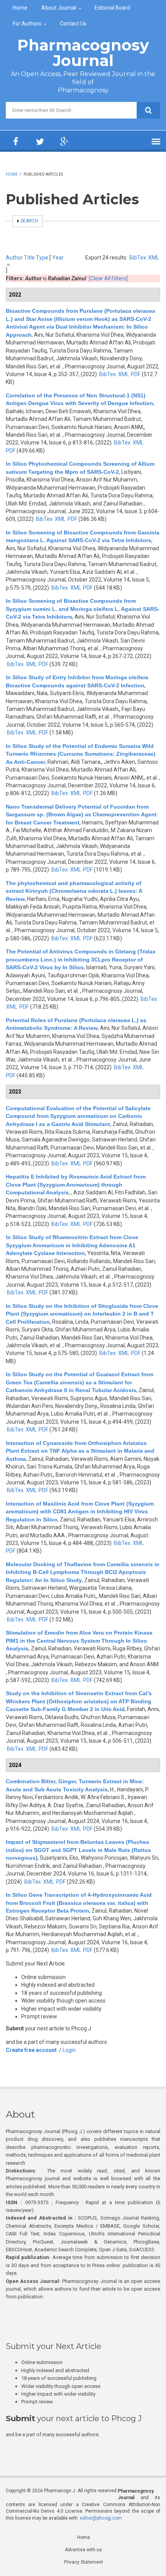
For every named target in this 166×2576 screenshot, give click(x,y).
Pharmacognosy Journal (83, 53)
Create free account (31, 2050)
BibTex (138, 258)
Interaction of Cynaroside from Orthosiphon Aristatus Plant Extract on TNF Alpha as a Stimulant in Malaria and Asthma (80, 1451)
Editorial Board (112, 8)
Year (58, 258)
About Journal (59, 8)
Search (29, 221)
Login (69, 2050)
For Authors (27, 24)
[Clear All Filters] (108, 278)
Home (20, 8)
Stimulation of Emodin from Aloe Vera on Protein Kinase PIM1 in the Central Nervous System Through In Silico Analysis (79, 1641)
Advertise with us (83, 2550)
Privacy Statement (84, 2562)
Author (14, 258)
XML (154, 258)
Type (42, 258)
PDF (136, 374)
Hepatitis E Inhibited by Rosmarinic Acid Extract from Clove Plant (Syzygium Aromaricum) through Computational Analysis (76, 1185)
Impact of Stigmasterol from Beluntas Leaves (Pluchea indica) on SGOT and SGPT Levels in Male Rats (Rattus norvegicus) (78, 1850)
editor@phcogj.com (101, 2518)
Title (29, 258)
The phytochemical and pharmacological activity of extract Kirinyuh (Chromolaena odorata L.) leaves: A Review (74, 891)
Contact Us (73, 24)
